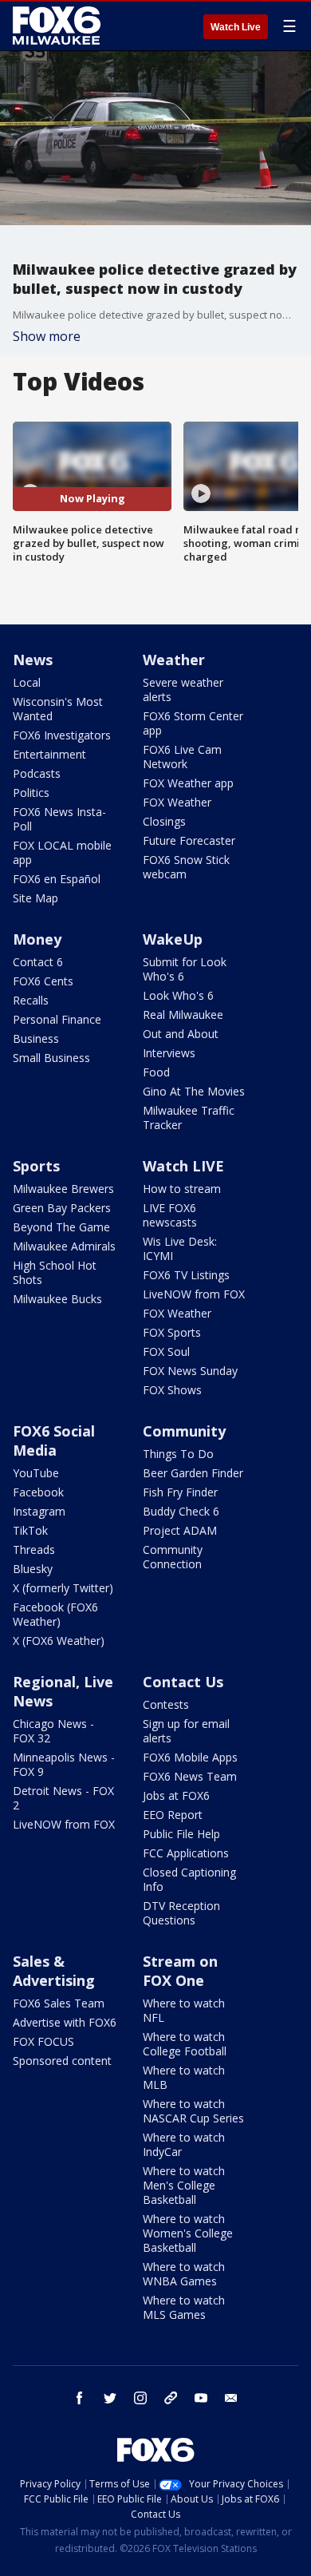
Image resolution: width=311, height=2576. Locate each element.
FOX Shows (172, 1390)
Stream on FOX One (180, 1971)
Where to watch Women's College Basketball (188, 2233)
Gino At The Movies (194, 1091)
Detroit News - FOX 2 (63, 1798)
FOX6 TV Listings (186, 1275)
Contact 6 (38, 962)
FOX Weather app (188, 783)
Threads (34, 1550)
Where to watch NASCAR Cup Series (193, 2111)
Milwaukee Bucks (57, 1299)
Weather (174, 660)
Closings (164, 821)
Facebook (38, 1492)
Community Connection (173, 1557)
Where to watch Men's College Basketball (184, 2185)
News (33, 660)
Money (37, 939)
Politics (31, 793)
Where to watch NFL (184, 2010)
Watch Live (236, 27)
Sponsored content (62, 2061)
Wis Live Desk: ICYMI (180, 1248)
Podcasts (37, 773)
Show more (47, 336)
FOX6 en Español (57, 879)
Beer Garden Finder (193, 1473)
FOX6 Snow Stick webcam (186, 867)
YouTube (36, 1473)
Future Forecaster (189, 840)
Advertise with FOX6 (65, 2022)
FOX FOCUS (43, 2041)
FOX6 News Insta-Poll (59, 819)
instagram (140, 2398)
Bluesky (33, 1569)
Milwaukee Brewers (63, 1189)
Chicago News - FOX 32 (53, 1731)
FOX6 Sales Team (59, 2003)
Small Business (51, 1058)
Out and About (181, 1034)
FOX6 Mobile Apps (190, 1757)
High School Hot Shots (55, 1272)
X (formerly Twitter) (63, 1588)
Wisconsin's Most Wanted (58, 709)
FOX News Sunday (190, 1371)
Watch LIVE (183, 1166)
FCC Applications (186, 1853)
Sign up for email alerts (186, 1731)
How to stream (182, 1189)
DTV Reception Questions (181, 1913)
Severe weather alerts (183, 690)
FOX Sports (172, 1332)
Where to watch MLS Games (184, 2307)
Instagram (39, 1511)
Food (156, 1072)
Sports (36, 1166)
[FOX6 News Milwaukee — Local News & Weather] (59, 26)
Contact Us (183, 1682)
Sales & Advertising (54, 1971)
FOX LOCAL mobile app (62, 852)
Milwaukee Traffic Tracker (189, 1118)
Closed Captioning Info (189, 1879)
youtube (201, 2398)
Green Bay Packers (62, 1208)
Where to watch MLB (184, 2077)
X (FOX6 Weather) (59, 1641)
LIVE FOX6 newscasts (170, 1215)
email (231, 2398)
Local (27, 682)
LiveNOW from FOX (194, 1294)
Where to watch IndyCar (184, 2144)
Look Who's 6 (178, 995)
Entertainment (49, 754)
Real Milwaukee (183, 1015)
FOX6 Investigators (62, 735)
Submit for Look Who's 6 (185, 969)
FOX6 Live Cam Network (182, 757)
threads (171, 2398)
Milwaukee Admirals (64, 1246)
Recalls (31, 1000)
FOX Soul (166, 1351)
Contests (166, 1704)
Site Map (35, 898)
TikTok (30, 1530)
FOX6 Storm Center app (193, 723)
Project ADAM (180, 1530)
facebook (80, 2398)
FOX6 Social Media (54, 1441)
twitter (110, 2398)
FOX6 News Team (190, 1776)
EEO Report (173, 1815)
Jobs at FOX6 (176, 1795)
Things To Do (178, 1454)
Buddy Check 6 (181, 1511)
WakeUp (173, 939)
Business (36, 1038)
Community (184, 1431)
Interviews (169, 1053)
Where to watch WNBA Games (184, 2274)
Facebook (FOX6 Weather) (55, 1614)
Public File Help (181, 1834)
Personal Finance (57, 1019)
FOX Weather (177, 802)
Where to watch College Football (185, 2044)
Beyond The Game (61, 1227)
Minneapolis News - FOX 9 (64, 1764)
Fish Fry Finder (180, 1492)
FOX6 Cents (43, 981)
